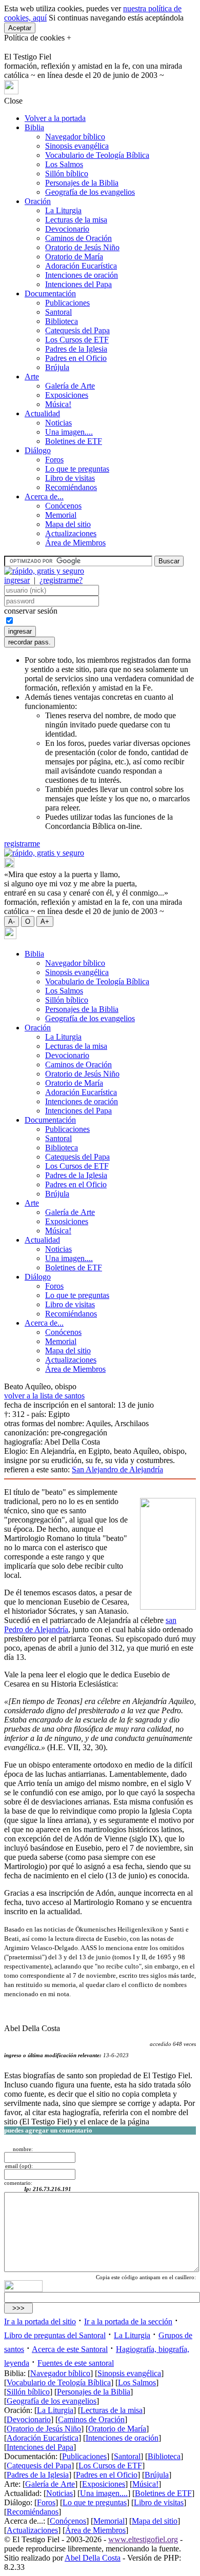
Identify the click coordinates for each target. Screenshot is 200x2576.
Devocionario (67, 229)
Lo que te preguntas (77, 469)
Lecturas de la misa (76, 220)
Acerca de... (44, 496)
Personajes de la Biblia (82, 183)
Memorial (61, 515)
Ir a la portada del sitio (40, 2321)
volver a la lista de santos (44, 1396)
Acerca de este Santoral (70, 2349)
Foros (54, 460)
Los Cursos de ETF (77, 340)
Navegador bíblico (75, 137)
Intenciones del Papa (78, 284)
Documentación (50, 293)
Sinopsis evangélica (77, 146)
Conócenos (63, 506)
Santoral (58, 312)
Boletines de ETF (74, 441)
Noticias (58, 423)
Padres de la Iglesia (76, 349)
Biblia (34, 127)
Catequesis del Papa (77, 330)
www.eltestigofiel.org (143, 2539)
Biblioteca (62, 321)
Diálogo (38, 450)
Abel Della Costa (93, 2558)
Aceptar (20, 28)
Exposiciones (67, 395)
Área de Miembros (75, 543)
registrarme (22, 844)
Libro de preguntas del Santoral (55, 2335)
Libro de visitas (70, 478)
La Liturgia (63, 210)
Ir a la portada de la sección (128, 2321)
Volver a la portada (55, 118)
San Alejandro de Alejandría (117, 1469)
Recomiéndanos (71, 487)
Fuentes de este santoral (76, 2363)
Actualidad (42, 413)
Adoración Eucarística (81, 266)
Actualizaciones (71, 533)
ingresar (17, 580)
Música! (58, 404)
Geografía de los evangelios (90, 192)
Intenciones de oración (82, 275)
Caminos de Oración (78, 238)
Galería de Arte (70, 386)
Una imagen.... (69, 432)
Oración (38, 201)
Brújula (57, 367)
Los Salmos (64, 164)
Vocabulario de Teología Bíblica (97, 155)
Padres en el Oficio (76, 358)
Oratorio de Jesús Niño (82, 247)
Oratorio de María (74, 257)
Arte (32, 377)
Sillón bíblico (67, 174)
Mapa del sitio (68, 524)
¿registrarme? (61, 580)
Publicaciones (67, 303)
